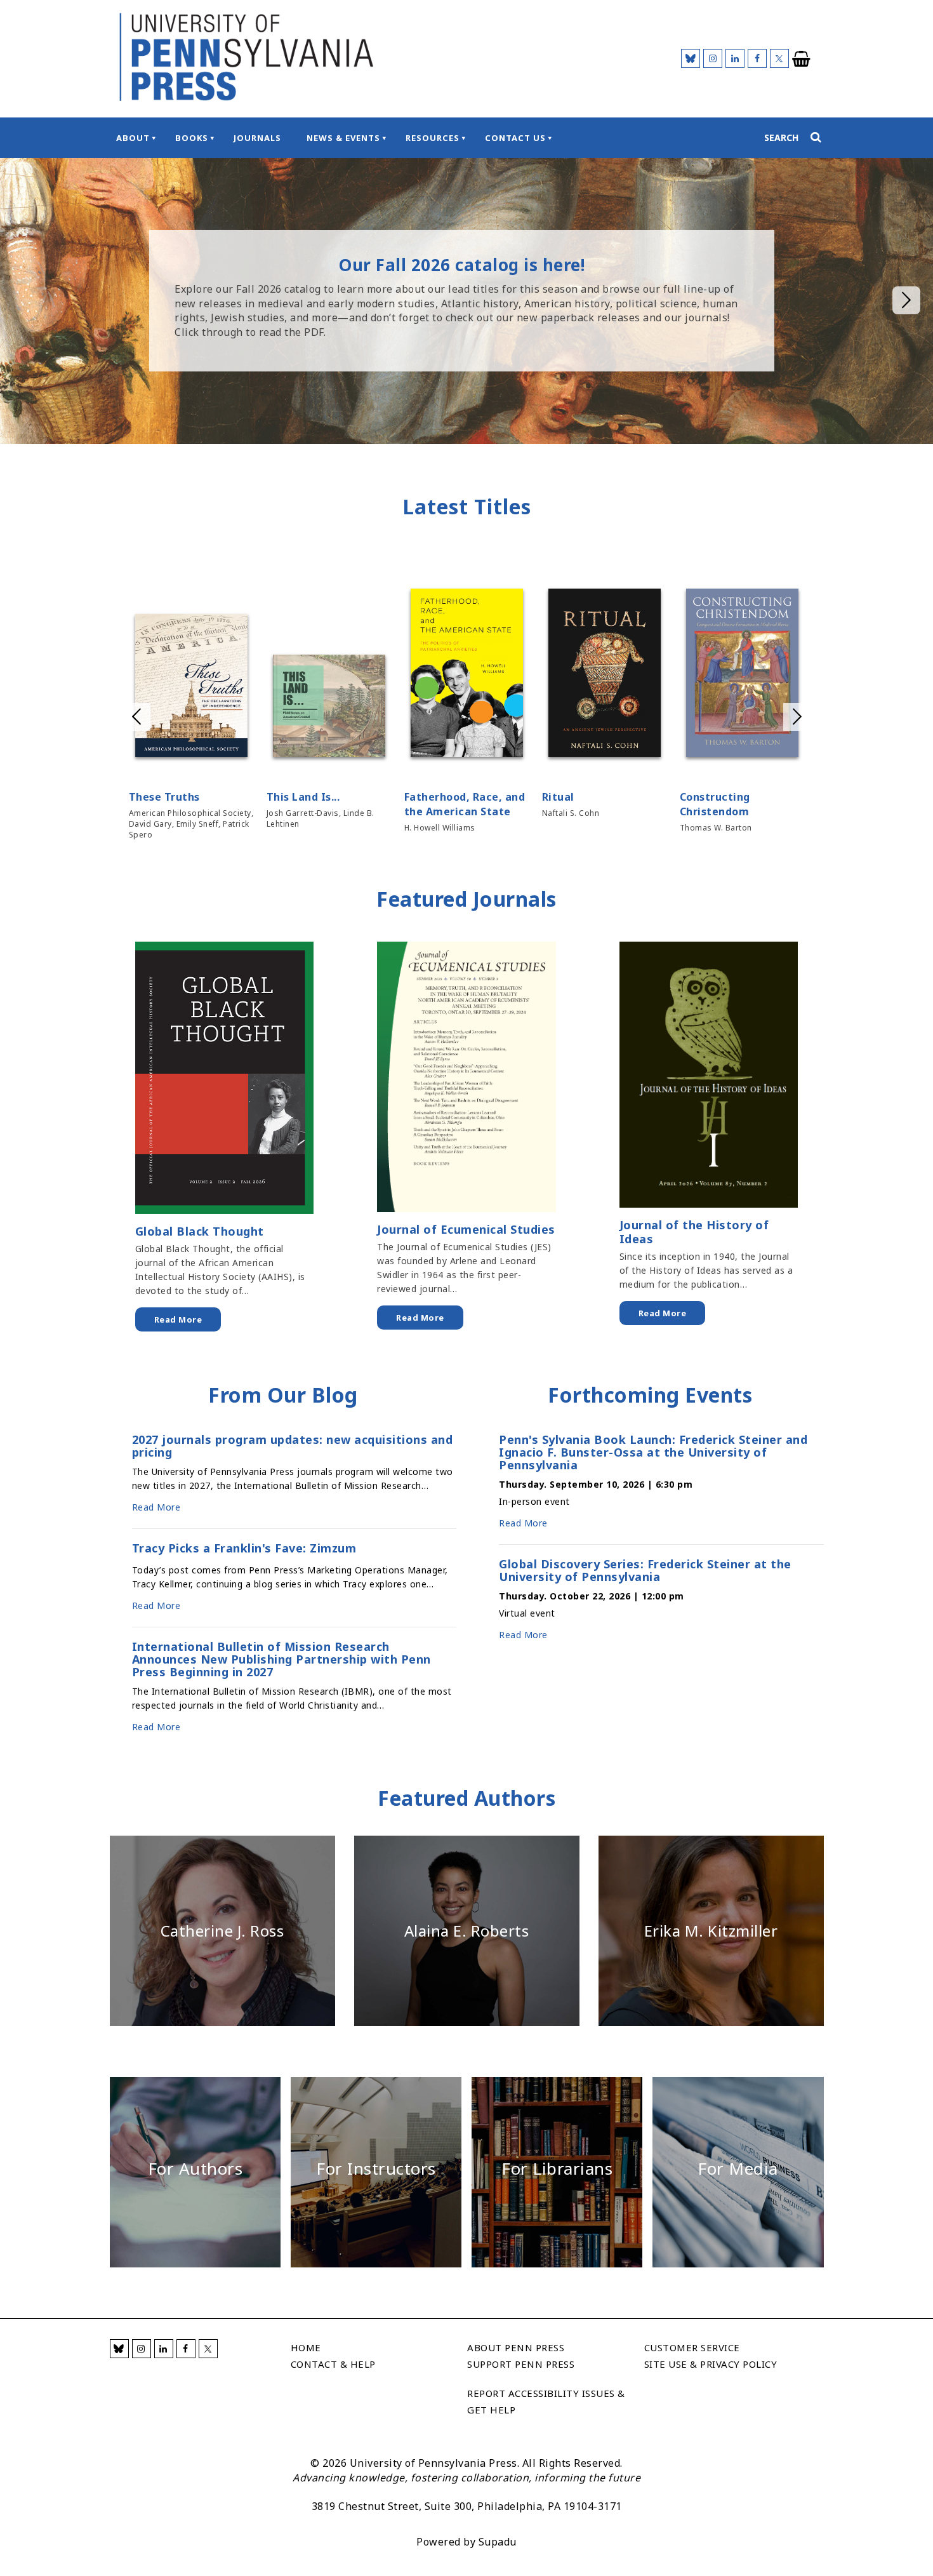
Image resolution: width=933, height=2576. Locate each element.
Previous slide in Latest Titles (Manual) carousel (136, 717)
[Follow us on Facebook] (757, 58)
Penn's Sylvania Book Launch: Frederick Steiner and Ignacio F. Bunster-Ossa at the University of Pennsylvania (653, 1452)
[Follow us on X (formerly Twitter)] (779, 58)
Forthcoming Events (650, 1395)
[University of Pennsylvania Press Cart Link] (802, 59)
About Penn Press (516, 2347)
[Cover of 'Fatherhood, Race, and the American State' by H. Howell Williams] (467, 675)
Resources (433, 138)
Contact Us (515, 138)
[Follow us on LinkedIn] (735, 58)
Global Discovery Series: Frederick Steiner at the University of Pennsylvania (645, 1570)
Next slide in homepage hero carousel (906, 300)
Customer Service (692, 2347)
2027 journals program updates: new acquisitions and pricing (293, 1446)
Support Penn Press (521, 2364)
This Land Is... (303, 797)
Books (192, 138)
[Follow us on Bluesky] (691, 58)
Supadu (498, 2542)
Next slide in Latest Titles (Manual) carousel (797, 717)
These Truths (164, 797)
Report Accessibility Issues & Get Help (546, 2401)
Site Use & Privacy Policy (711, 2364)
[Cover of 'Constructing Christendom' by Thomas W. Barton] (742, 675)
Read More (178, 1319)
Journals (257, 138)
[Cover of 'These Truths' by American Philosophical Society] (191, 688)
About (133, 138)
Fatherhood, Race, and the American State (465, 804)
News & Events (343, 138)
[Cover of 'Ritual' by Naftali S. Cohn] (605, 675)
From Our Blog (283, 1395)
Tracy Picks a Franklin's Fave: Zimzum (244, 1549)
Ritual (558, 797)
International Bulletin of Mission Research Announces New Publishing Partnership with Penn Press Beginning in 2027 (281, 1659)
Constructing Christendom (715, 804)
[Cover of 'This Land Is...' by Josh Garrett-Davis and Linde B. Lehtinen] (329, 708)
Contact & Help (333, 2364)
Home (306, 2347)
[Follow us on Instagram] (713, 58)
